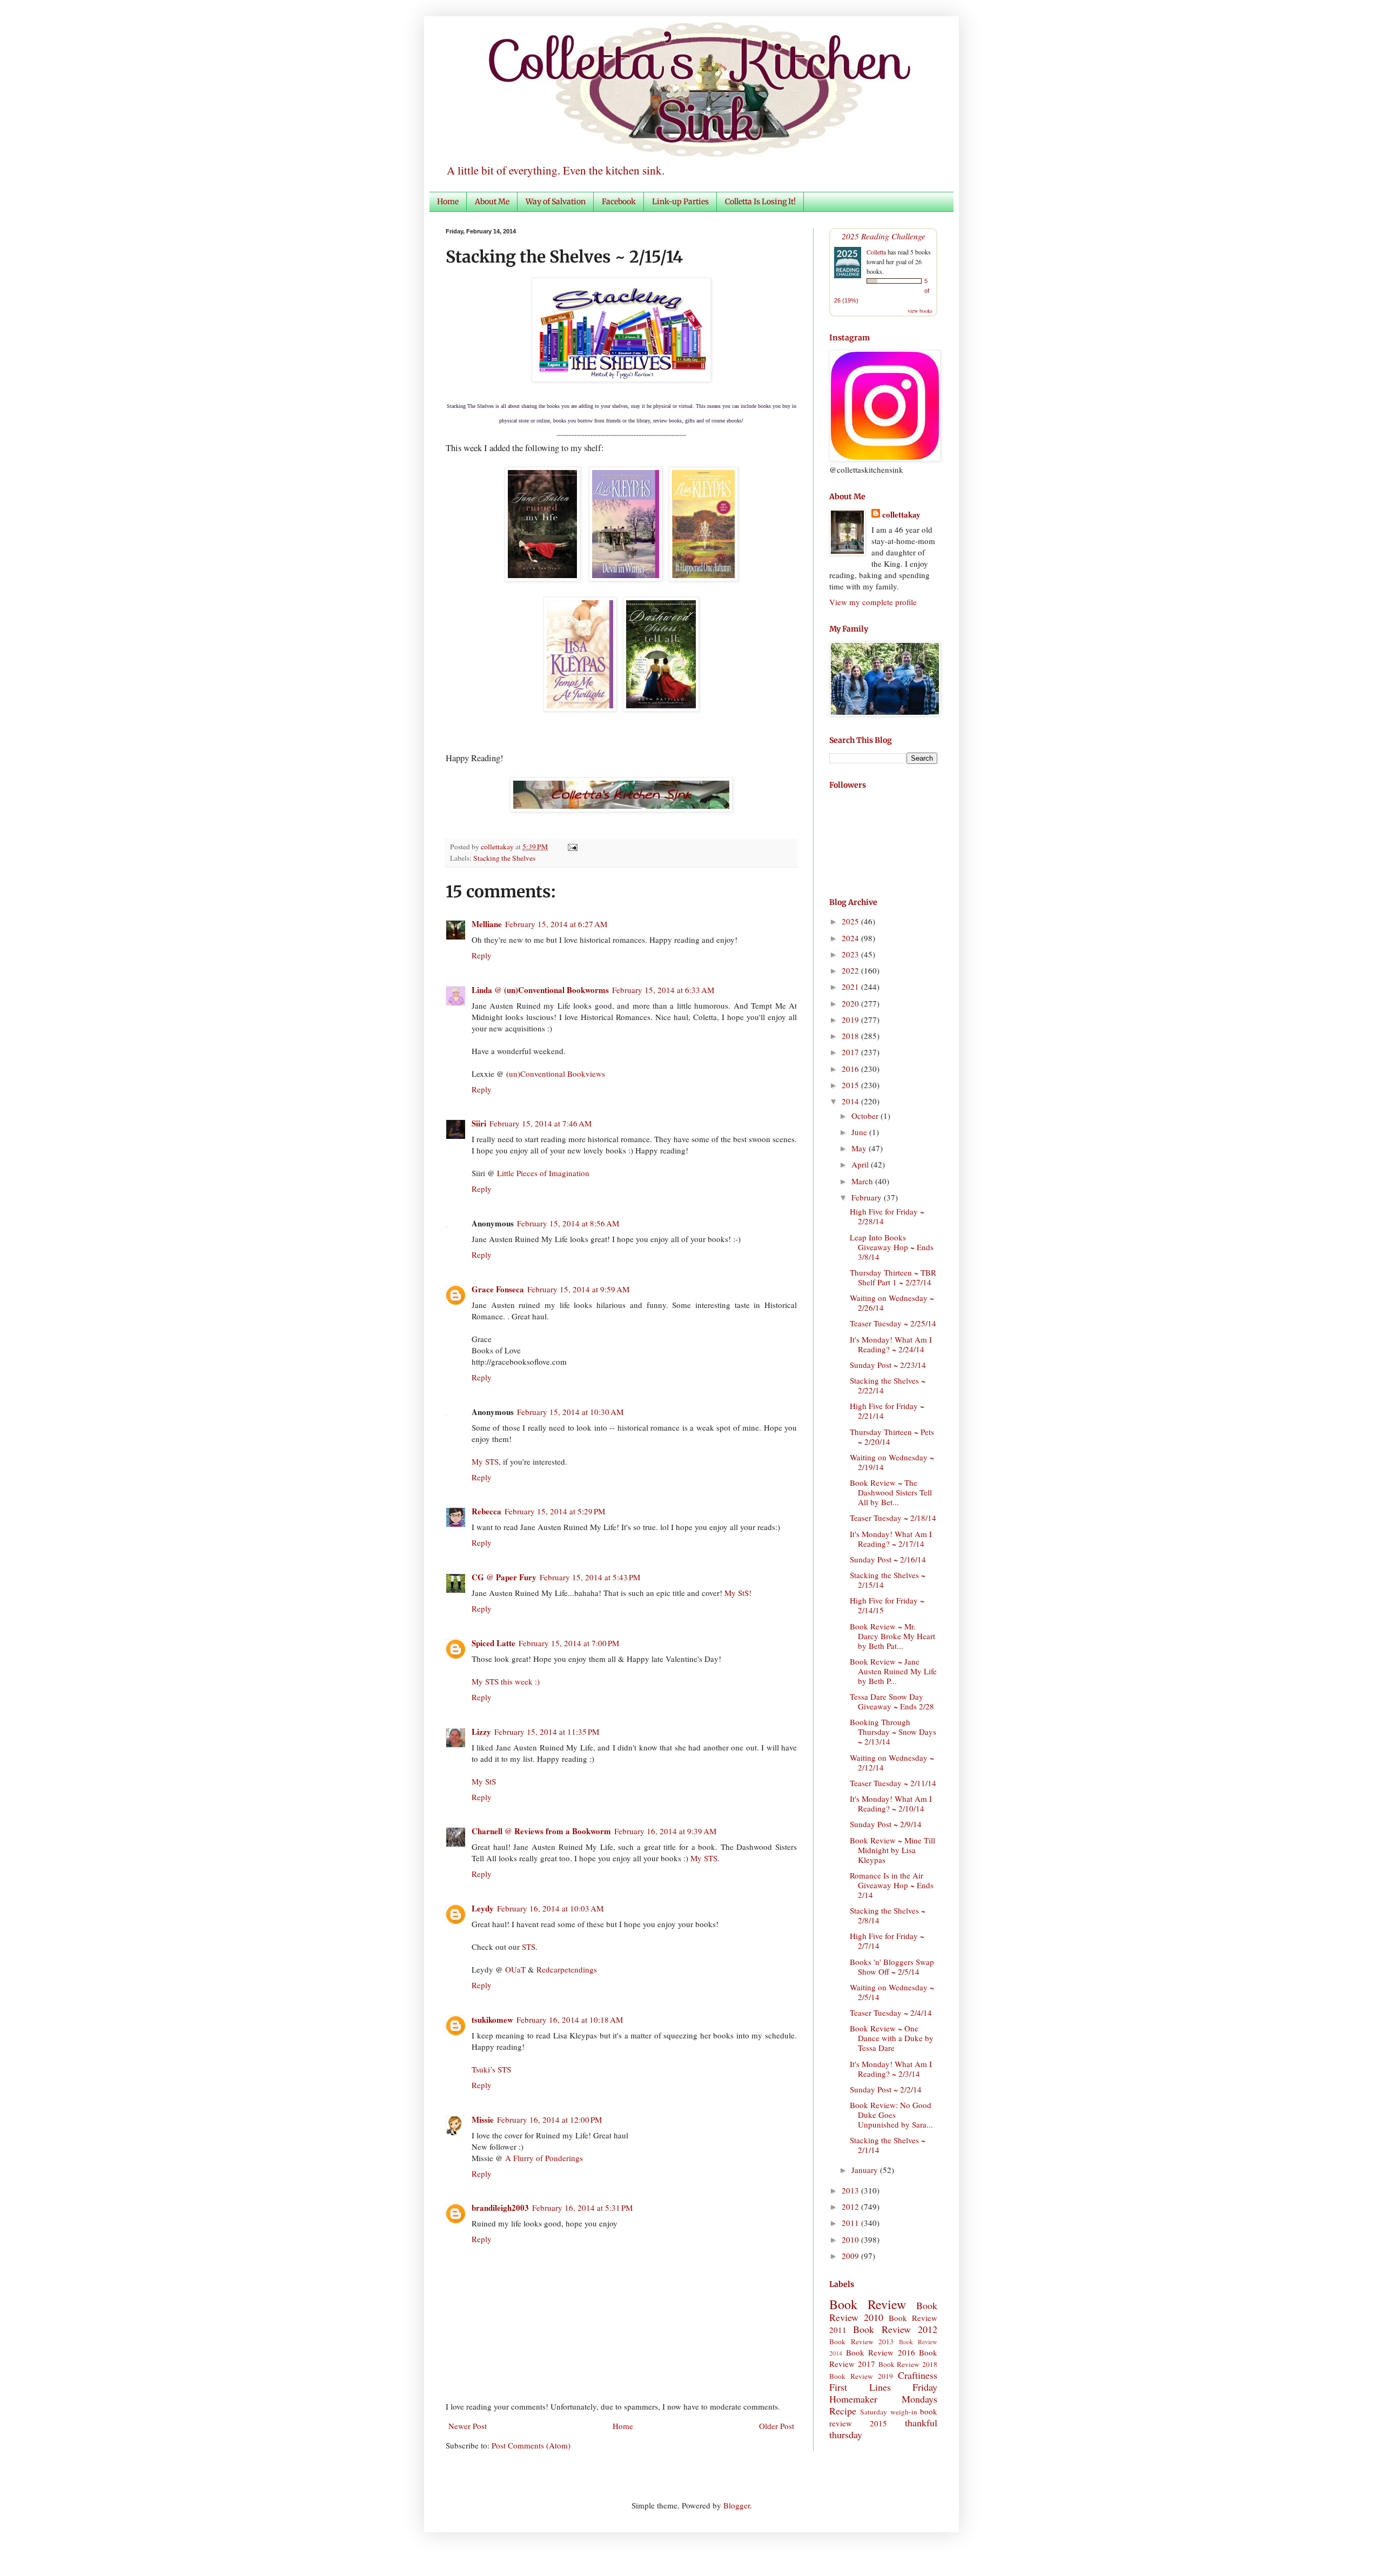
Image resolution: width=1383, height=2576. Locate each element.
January (866, 2170)
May (860, 1148)
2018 (851, 1036)
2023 (851, 954)
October (866, 1116)
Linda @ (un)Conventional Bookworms (540, 990)
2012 (851, 2206)
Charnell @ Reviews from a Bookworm (541, 1831)
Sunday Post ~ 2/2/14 (886, 2089)
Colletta (876, 252)
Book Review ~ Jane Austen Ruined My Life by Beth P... (893, 1671)
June (860, 1132)
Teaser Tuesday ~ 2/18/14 (893, 1518)
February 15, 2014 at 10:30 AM (570, 1412)
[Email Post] (571, 847)
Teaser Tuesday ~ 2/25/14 (893, 1323)
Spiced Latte (494, 1643)
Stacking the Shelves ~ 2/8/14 (888, 1915)
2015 (851, 1085)
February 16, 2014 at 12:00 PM (549, 2119)
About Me (492, 202)
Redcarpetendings (567, 1969)
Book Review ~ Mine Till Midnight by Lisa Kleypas (892, 1850)
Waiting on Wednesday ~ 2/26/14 (892, 1303)
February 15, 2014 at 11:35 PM (547, 1732)
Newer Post (468, 2426)
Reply (482, 955)
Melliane (487, 924)
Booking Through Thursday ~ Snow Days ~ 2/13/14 (893, 1732)
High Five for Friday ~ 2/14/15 (887, 1605)
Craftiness (918, 2375)
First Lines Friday (883, 2387)
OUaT (515, 1969)
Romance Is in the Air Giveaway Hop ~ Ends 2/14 (892, 1885)
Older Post (777, 2426)
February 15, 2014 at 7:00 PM (569, 1643)
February (868, 1197)
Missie (483, 2119)
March (863, 1181)
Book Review (868, 2304)
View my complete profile (873, 602)
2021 (851, 987)
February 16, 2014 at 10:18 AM (570, 2020)
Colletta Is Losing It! (760, 202)
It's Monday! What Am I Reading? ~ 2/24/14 (891, 1344)
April (861, 1164)
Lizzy (481, 1732)
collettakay (498, 847)
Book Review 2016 (881, 2352)
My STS (485, 1461)
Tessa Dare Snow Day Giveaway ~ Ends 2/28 (892, 1701)
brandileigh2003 (500, 2208)
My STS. (705, 1858)
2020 (851, 1003)
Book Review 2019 (861, 2376)
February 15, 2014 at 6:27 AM (556, 924)
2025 (851, 921)
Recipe (843, 2411)
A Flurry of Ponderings (544, 2158)
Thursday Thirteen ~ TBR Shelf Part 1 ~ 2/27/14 (893, 1277)
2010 (851, 2239)
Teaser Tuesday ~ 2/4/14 (891, 2013)
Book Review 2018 (908, 2364)
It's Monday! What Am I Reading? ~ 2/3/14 (891, 2069)
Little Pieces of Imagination (543, 1173)
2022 (851, 970)
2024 (851, 938)
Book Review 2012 (895, 2329)
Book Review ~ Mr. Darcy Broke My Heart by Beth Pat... (892, 1636)
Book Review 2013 (861, 2342)
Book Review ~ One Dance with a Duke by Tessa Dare (892, 2038)
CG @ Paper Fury (504, 1577)
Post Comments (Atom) (531, 2445)
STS (529, 1947)
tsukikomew (492, 2020)
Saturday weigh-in (888, 2412)
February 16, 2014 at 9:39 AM (665, 1831)
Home (448, 202)
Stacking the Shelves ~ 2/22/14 (888, 1385)
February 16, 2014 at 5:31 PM (582, 2208)
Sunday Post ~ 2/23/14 (888, 1365)
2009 (851, 2256)
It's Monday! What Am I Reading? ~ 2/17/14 (891, 1539)
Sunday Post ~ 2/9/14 (886, 1824)
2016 (851, 1069)
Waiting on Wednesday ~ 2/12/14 (892, 1762)
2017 (851, 1052)
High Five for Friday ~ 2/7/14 (887, 1941)
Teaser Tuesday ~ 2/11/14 (893, 1783)
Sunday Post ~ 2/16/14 (888, 1559)
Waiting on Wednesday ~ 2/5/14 (892, 1992)
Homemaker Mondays (883, 2399)
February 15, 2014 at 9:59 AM (578, 1289)
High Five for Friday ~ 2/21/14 (887, 1411)
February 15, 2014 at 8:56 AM (568, 1223)
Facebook (619, 202)
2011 (851, 2223)
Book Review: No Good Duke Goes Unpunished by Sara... (891, 2115)
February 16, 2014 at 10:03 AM (550, 1908)
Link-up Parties (680, 202)
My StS (484, 1781)
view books (920, 311)
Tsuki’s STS (491, 2069)
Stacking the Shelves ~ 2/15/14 (888, 1580)
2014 (851, 1101)
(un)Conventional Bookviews (556, 1074)
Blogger (737, 2505)
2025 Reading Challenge (884, 236)
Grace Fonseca (498, 1289)
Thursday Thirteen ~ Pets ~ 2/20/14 (892, 1437)
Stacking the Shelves (504, 858)
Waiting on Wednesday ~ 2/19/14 (892, 1462)
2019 (851, 1019)
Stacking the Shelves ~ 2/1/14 (888, 2145)
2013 (851, 2190)
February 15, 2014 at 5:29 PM (555, 1511)
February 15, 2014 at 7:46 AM (541, 1123)
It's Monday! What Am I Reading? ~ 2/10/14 (891, 1803)
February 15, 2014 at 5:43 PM (590, 1577)
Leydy (483, 1908)
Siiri (479, 1123)
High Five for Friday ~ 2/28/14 (887, 1216)
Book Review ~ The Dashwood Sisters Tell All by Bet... (891, 1492)
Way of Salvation (556, 202)
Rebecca (486, 1511)
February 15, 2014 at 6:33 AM (663, 990)
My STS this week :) (506, 1681)
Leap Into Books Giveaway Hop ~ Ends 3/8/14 (892, 1247)
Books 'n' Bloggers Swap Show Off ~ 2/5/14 (892, 1967)
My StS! (738, 1593)
